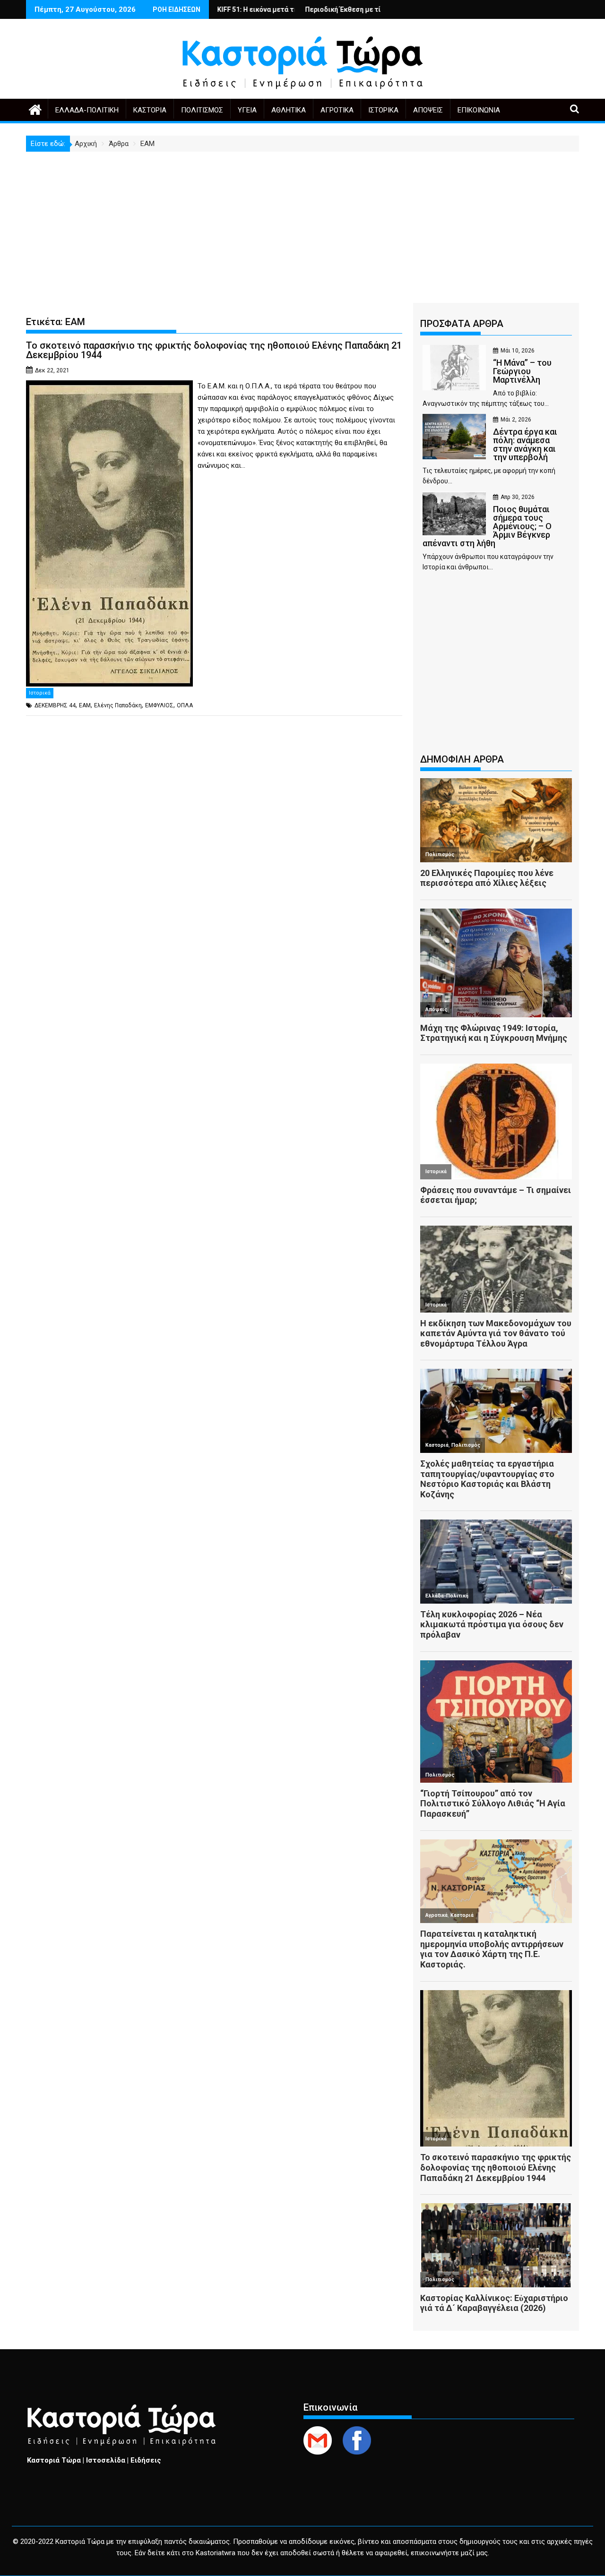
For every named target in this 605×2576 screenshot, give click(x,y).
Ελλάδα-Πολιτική (87, 110)
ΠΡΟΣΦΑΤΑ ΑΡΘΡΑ (462, 324)
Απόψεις (428, 110)
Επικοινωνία (479, 110)
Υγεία (247, 110)
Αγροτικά (337, 110)
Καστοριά (150, 110)
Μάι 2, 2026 (516, 420)
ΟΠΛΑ (185, 705)
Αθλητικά (289, 110)
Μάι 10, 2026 (518, 351)
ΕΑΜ (85, 705)
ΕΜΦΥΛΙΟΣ (159, 705)
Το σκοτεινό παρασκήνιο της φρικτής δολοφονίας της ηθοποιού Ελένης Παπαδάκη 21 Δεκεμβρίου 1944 (214, 350)
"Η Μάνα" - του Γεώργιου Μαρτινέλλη (380, 9)
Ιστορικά (383, 110)
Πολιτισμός (202, 110)
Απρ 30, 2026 (518, 497)
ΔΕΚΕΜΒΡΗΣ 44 (55, 705)
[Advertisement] (302, 223)
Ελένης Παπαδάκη (118, 705)
